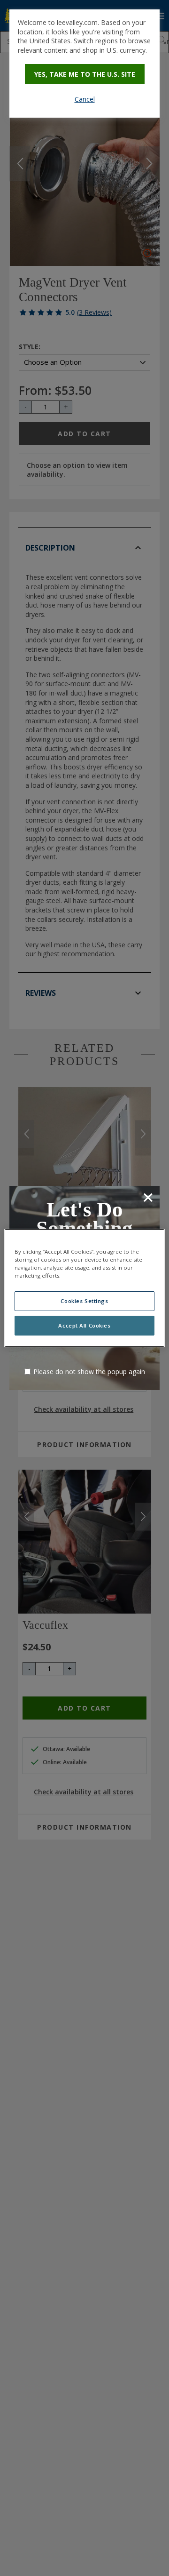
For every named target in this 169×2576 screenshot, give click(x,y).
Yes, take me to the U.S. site (85, 74)
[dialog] (84, 64)
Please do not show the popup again (89, 1372)
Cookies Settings (84, 1301)
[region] (84, 1288)
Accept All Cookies (84, 1325)
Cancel (85, 99)
